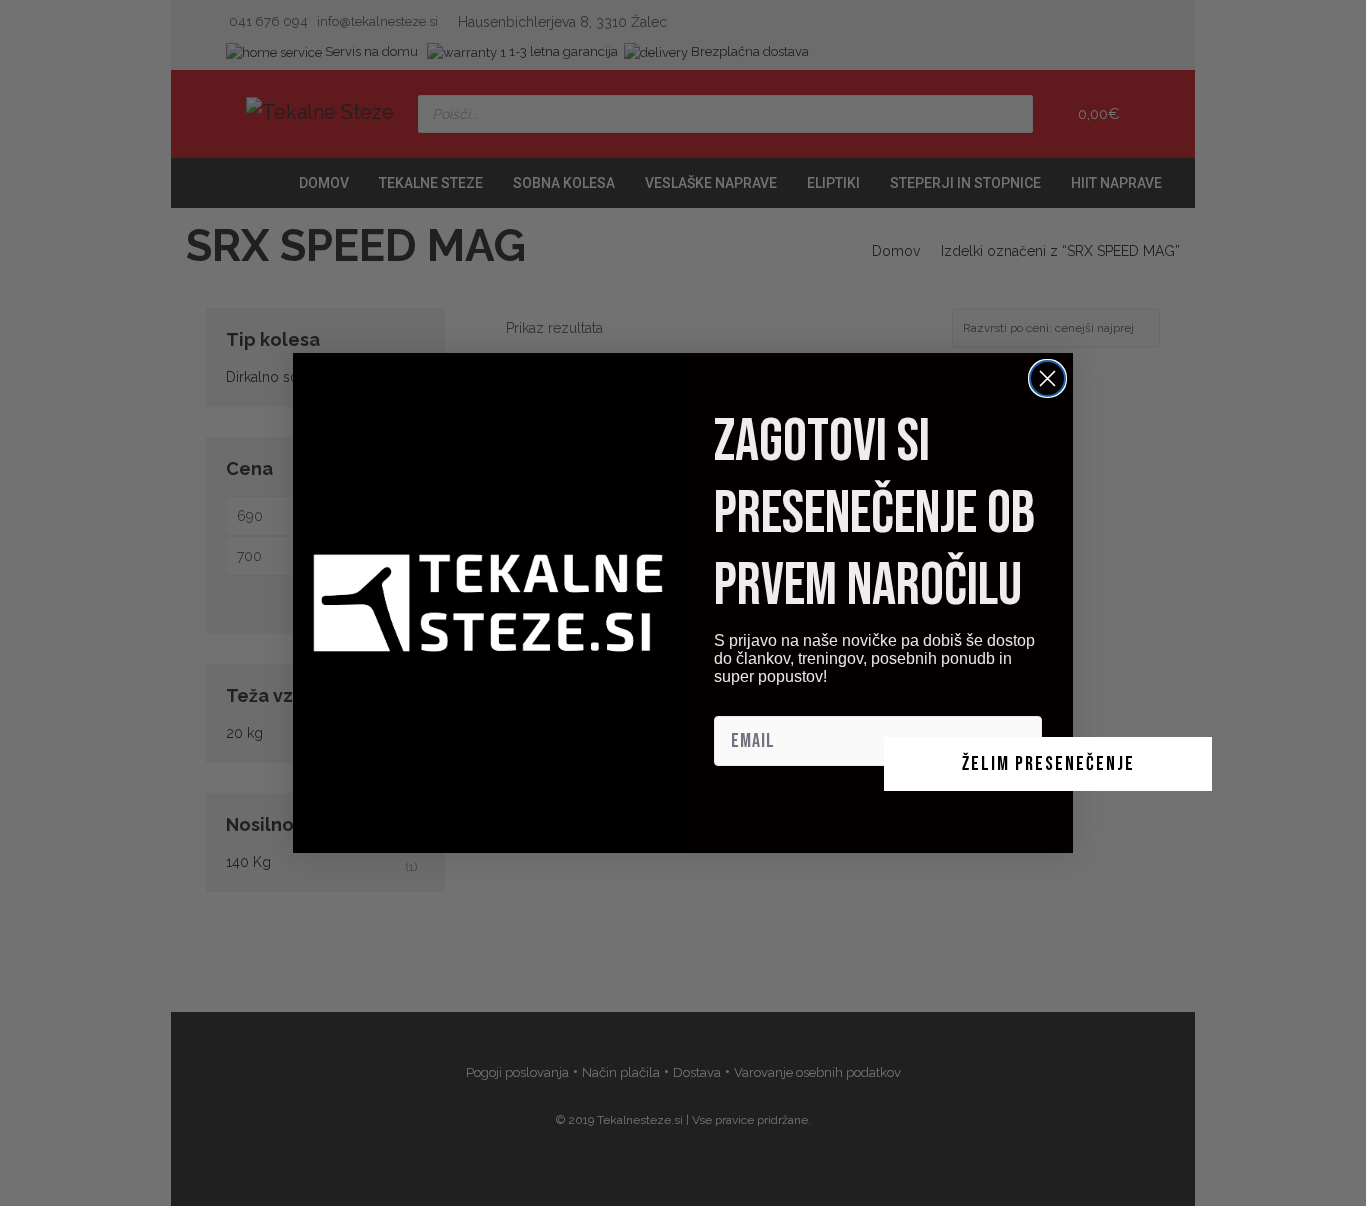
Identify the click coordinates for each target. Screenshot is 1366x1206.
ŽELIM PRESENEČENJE (1048, 764)
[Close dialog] (1047, 378)
